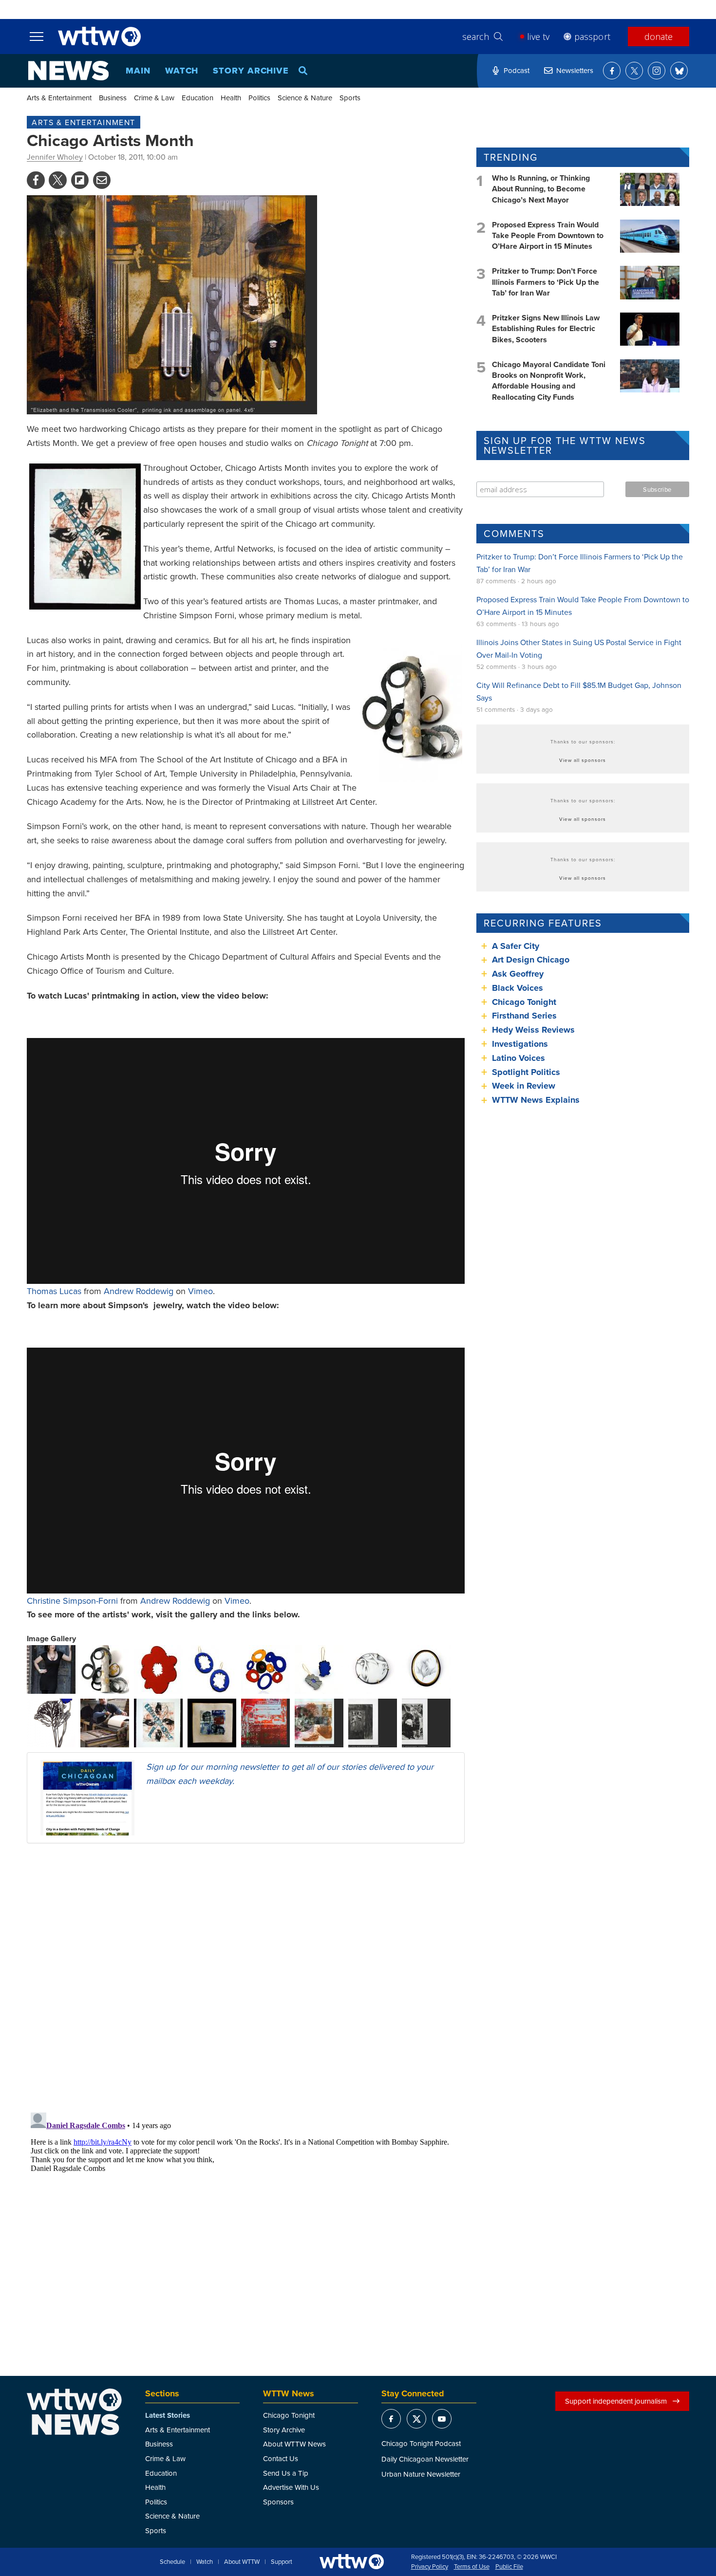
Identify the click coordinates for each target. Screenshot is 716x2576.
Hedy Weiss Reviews (533, 1030)
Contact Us (281, 2458)
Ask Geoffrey (518, 974)
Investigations (520, 1044)
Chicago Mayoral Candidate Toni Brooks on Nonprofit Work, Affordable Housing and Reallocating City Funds (549, 381)
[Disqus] (246, 1977)
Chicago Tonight (524, 1002)
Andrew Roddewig (139, 1291)
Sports (350, 98)
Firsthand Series (524, 1016)
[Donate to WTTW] (352, 2562)
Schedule (172, 2562)
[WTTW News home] (68, 71)
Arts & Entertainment (59, 98)
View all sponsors (583, 760)
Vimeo (200, 1291)
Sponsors (278, 2502)
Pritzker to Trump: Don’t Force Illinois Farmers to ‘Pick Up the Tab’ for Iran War (546, 282)
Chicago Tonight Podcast (421, 2443)
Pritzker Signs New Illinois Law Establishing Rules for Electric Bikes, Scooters (546, 329)
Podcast (517, 70)
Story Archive (251, 71)
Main (138, 71)
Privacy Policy (430, 2567)
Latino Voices (518, 1058)
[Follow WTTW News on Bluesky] (679, 71)
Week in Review (524, 1086)
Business (113, 98)
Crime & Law (154, 98)
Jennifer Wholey (55, 157)
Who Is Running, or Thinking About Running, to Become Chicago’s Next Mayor (541, 189)
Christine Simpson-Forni (72, 1601)
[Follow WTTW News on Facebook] (612, 71)
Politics (259, 98)
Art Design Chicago (531, 960)
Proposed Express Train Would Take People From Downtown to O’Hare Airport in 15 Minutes (548, 236)
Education (198, 98)
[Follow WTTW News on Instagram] (657, 71)
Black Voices (518, 988)
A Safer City (516, 946)
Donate (659, 37)
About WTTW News (294, 2444)
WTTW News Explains (537, 1100)
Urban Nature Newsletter (421, 2474)
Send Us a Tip (286, 2473)
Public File (509, 2567)
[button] (51, 1668)
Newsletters (575, 70)
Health (231, 98)
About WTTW (242, 2562)
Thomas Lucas (54, 1291)
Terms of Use (472, 2567)
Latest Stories (168, 2415)
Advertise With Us (291, 2487)
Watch (182, 71)
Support (282, 2562)
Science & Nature (305, 98)
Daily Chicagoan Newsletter (425, 2459)
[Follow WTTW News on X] (634, 71)
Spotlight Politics (526, 1072)
